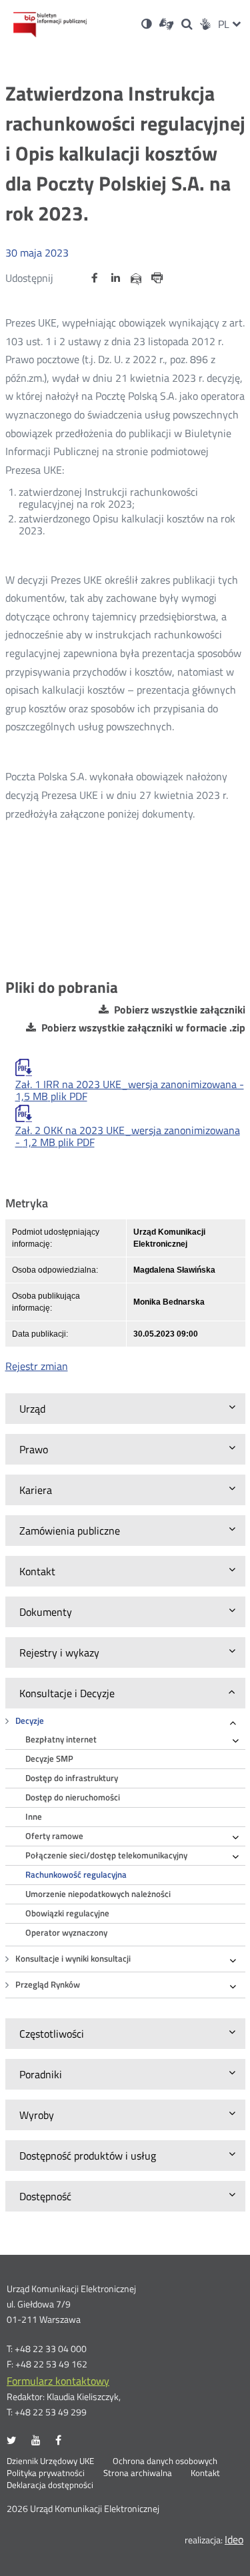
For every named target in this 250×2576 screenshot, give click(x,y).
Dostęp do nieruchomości (73, 1797)
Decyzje (30, 1721)
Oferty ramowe (54, 1836)
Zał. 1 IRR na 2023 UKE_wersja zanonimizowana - (130, 1090)
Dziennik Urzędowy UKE (50, 2461)
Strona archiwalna (138, 2473)
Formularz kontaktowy (58, 2381)
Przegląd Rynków (48, 1985)
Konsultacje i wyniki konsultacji (73, 1959)
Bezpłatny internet (61, 1739)
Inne (34, 1817)
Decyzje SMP (49, 1759)
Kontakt (205, 2473)
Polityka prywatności (46, 2473)
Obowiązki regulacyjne (67, 1913)
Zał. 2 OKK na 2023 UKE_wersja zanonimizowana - (128, 1136)
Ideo (234, 2539)
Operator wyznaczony (66, 1933)
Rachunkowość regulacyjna (76, 1875)
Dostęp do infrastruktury (72, 1778)
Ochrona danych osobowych (165, 2461)
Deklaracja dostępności (50, 2485)
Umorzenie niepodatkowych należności (98, 1894)
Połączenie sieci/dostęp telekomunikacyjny (106, 1855)
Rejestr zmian (37, 1366)
